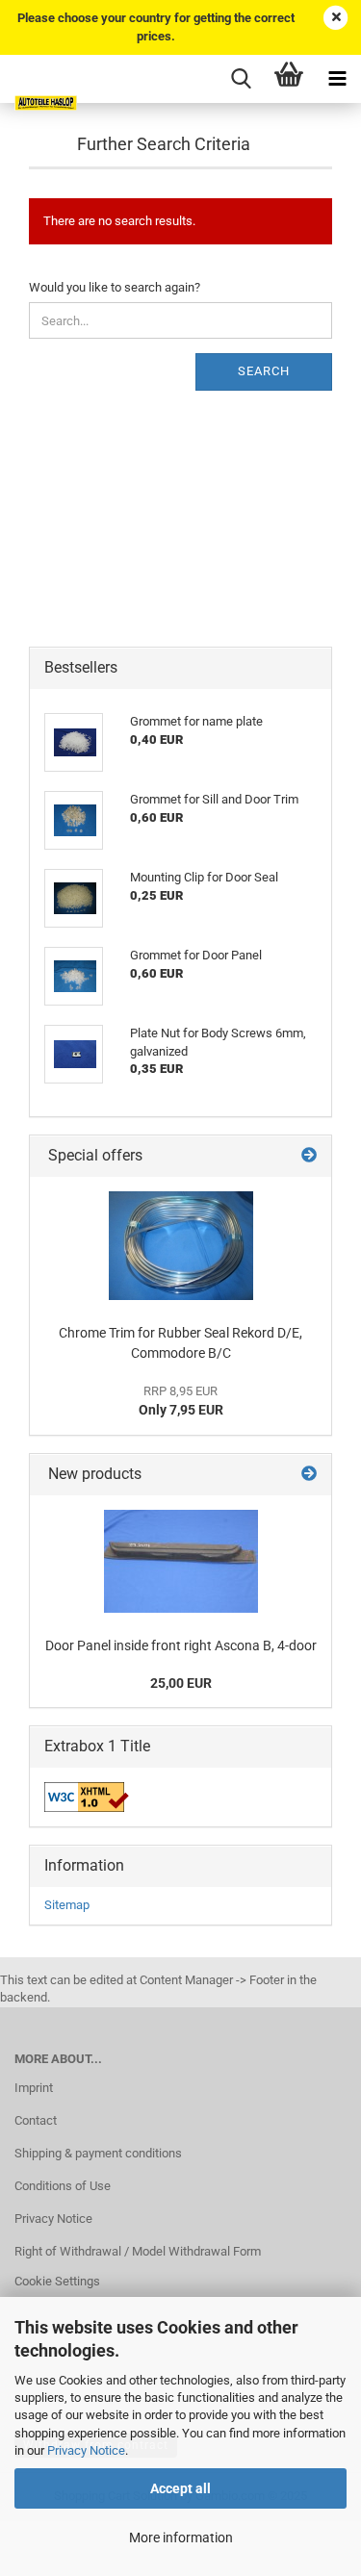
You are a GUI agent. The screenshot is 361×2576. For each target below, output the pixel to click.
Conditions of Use (63, 2186)
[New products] (309, 1475)
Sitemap (67, 1905)
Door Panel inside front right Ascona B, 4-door (181, 1645)
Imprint (34, 2088)
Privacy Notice (86, 2450)
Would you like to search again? (115, 287)
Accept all (180, 2488)
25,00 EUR (181, 1683)
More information (181, 2538)
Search (264, 371)
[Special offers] (309, 1156)
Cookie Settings (57, 2281)
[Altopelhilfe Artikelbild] (181, 1246)
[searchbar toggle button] (241, 79)
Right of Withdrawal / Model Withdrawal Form (138, 2251)
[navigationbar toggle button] (337, 79)
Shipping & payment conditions (98, 2153)
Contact (36, 2120)
